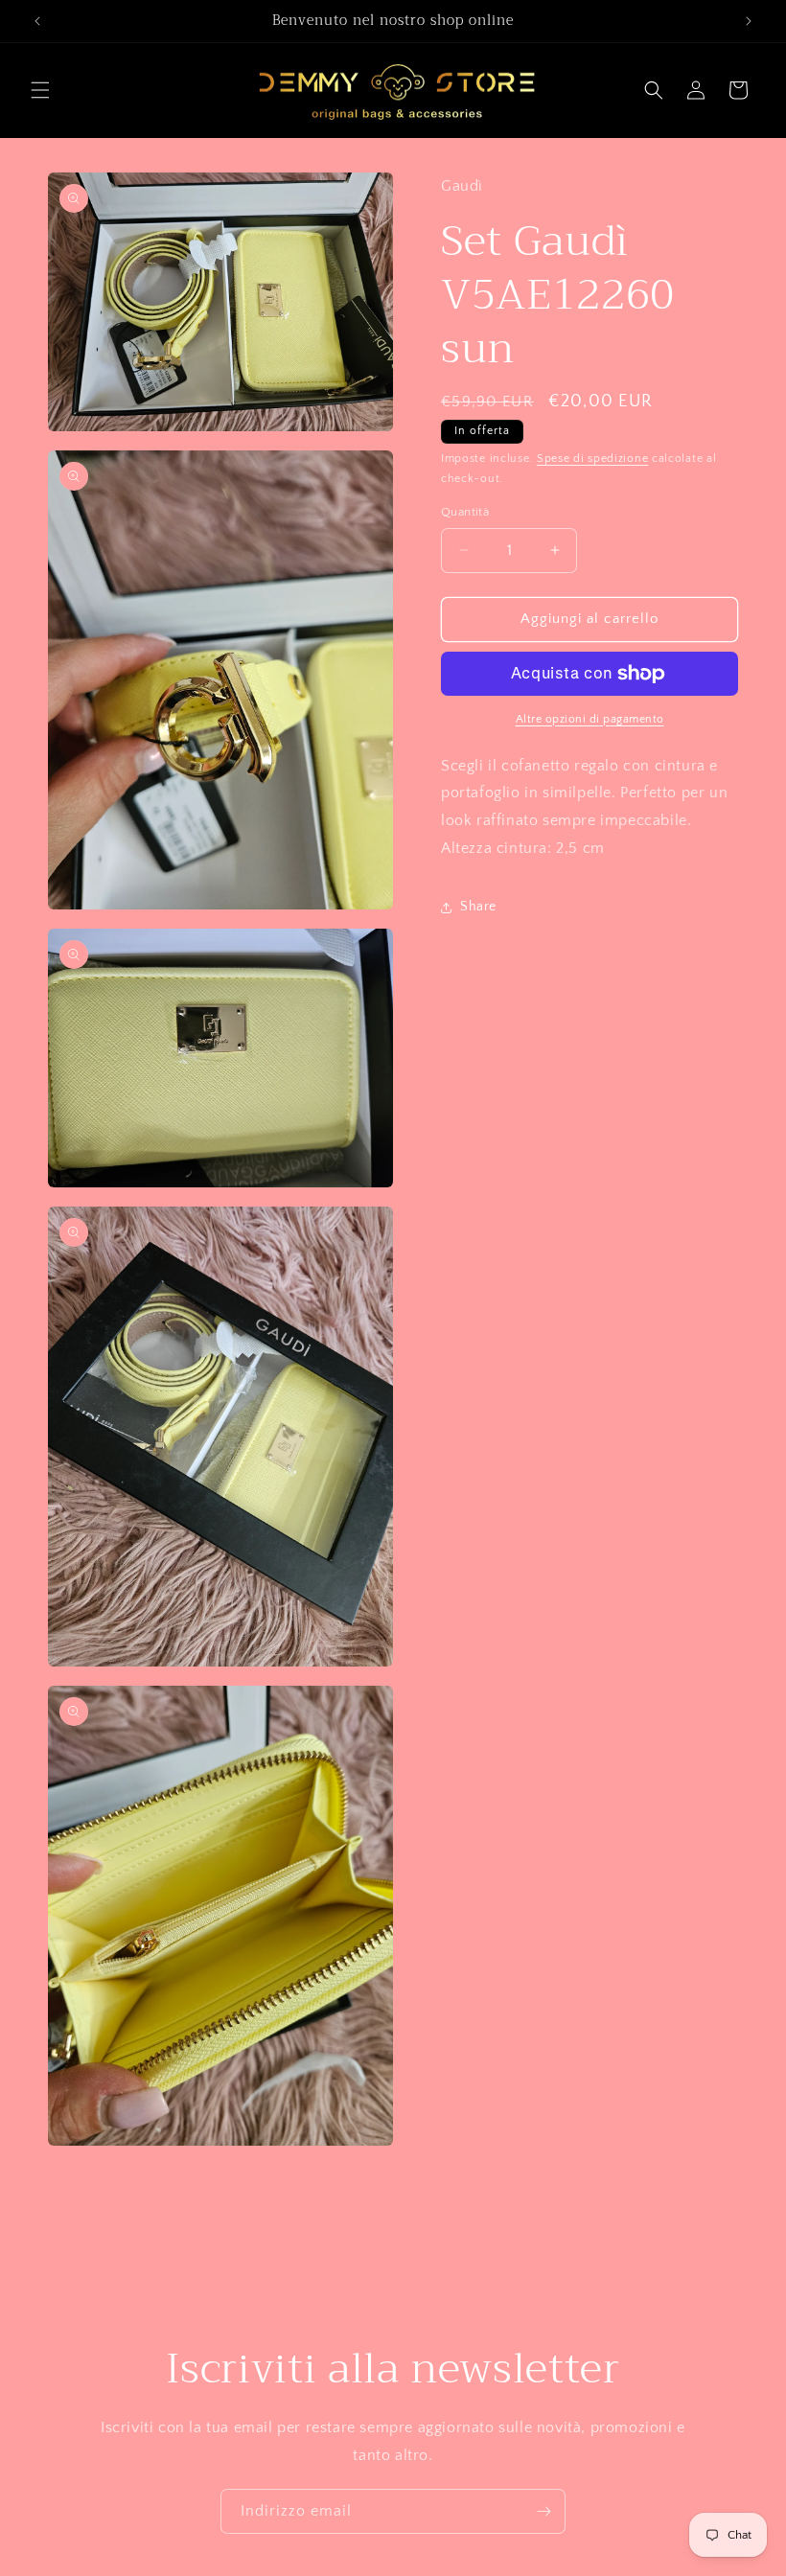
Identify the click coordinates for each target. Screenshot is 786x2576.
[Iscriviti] (543, 2511)
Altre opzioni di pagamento (590, 719)
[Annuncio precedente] (37, 21)
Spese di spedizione (592, 459)
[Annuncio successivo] (749, 21)
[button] (40, 90)
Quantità (465, 512)
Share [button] (478, 907)
